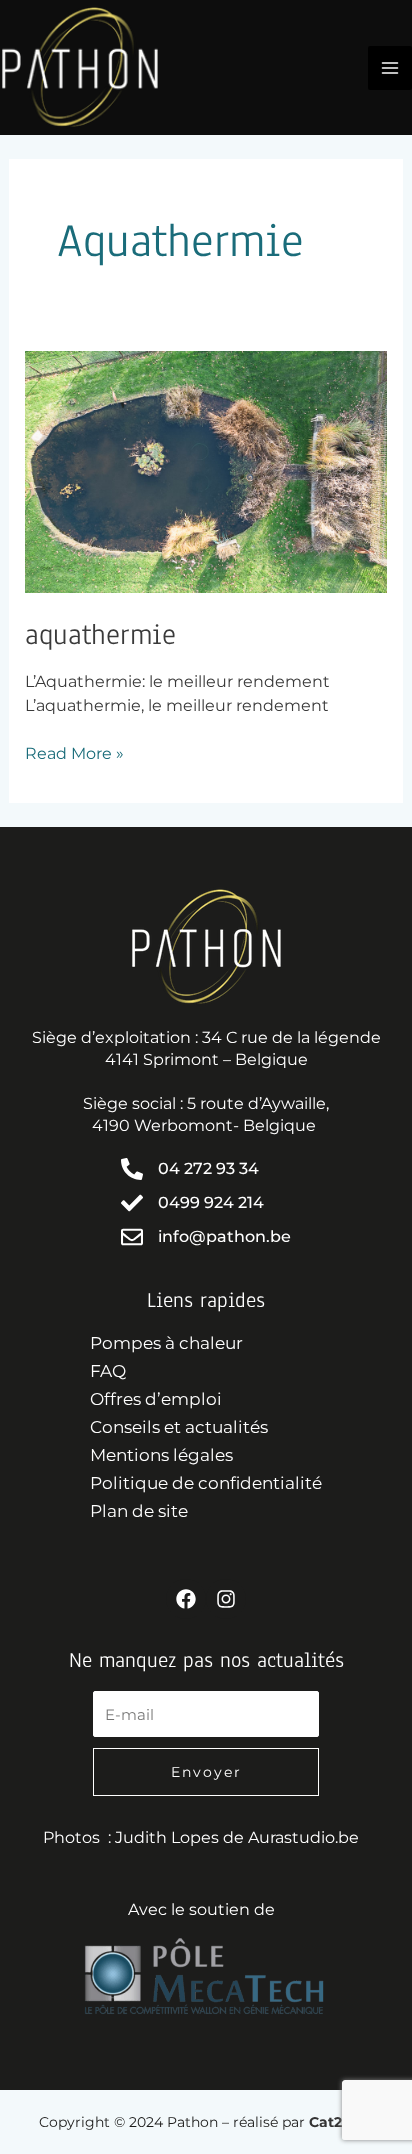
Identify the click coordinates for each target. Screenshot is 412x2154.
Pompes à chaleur (166, 1343)
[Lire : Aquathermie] (206, 471)
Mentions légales (161, 1455)
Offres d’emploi (156, 1399)
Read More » (74, 752)
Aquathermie (100, 634)
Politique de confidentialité (206, 1483)
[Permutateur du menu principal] (390, 68)
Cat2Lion (341, 2122)
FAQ (108, 1371)
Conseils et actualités (179, 1427)
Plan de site (139, 1511)
